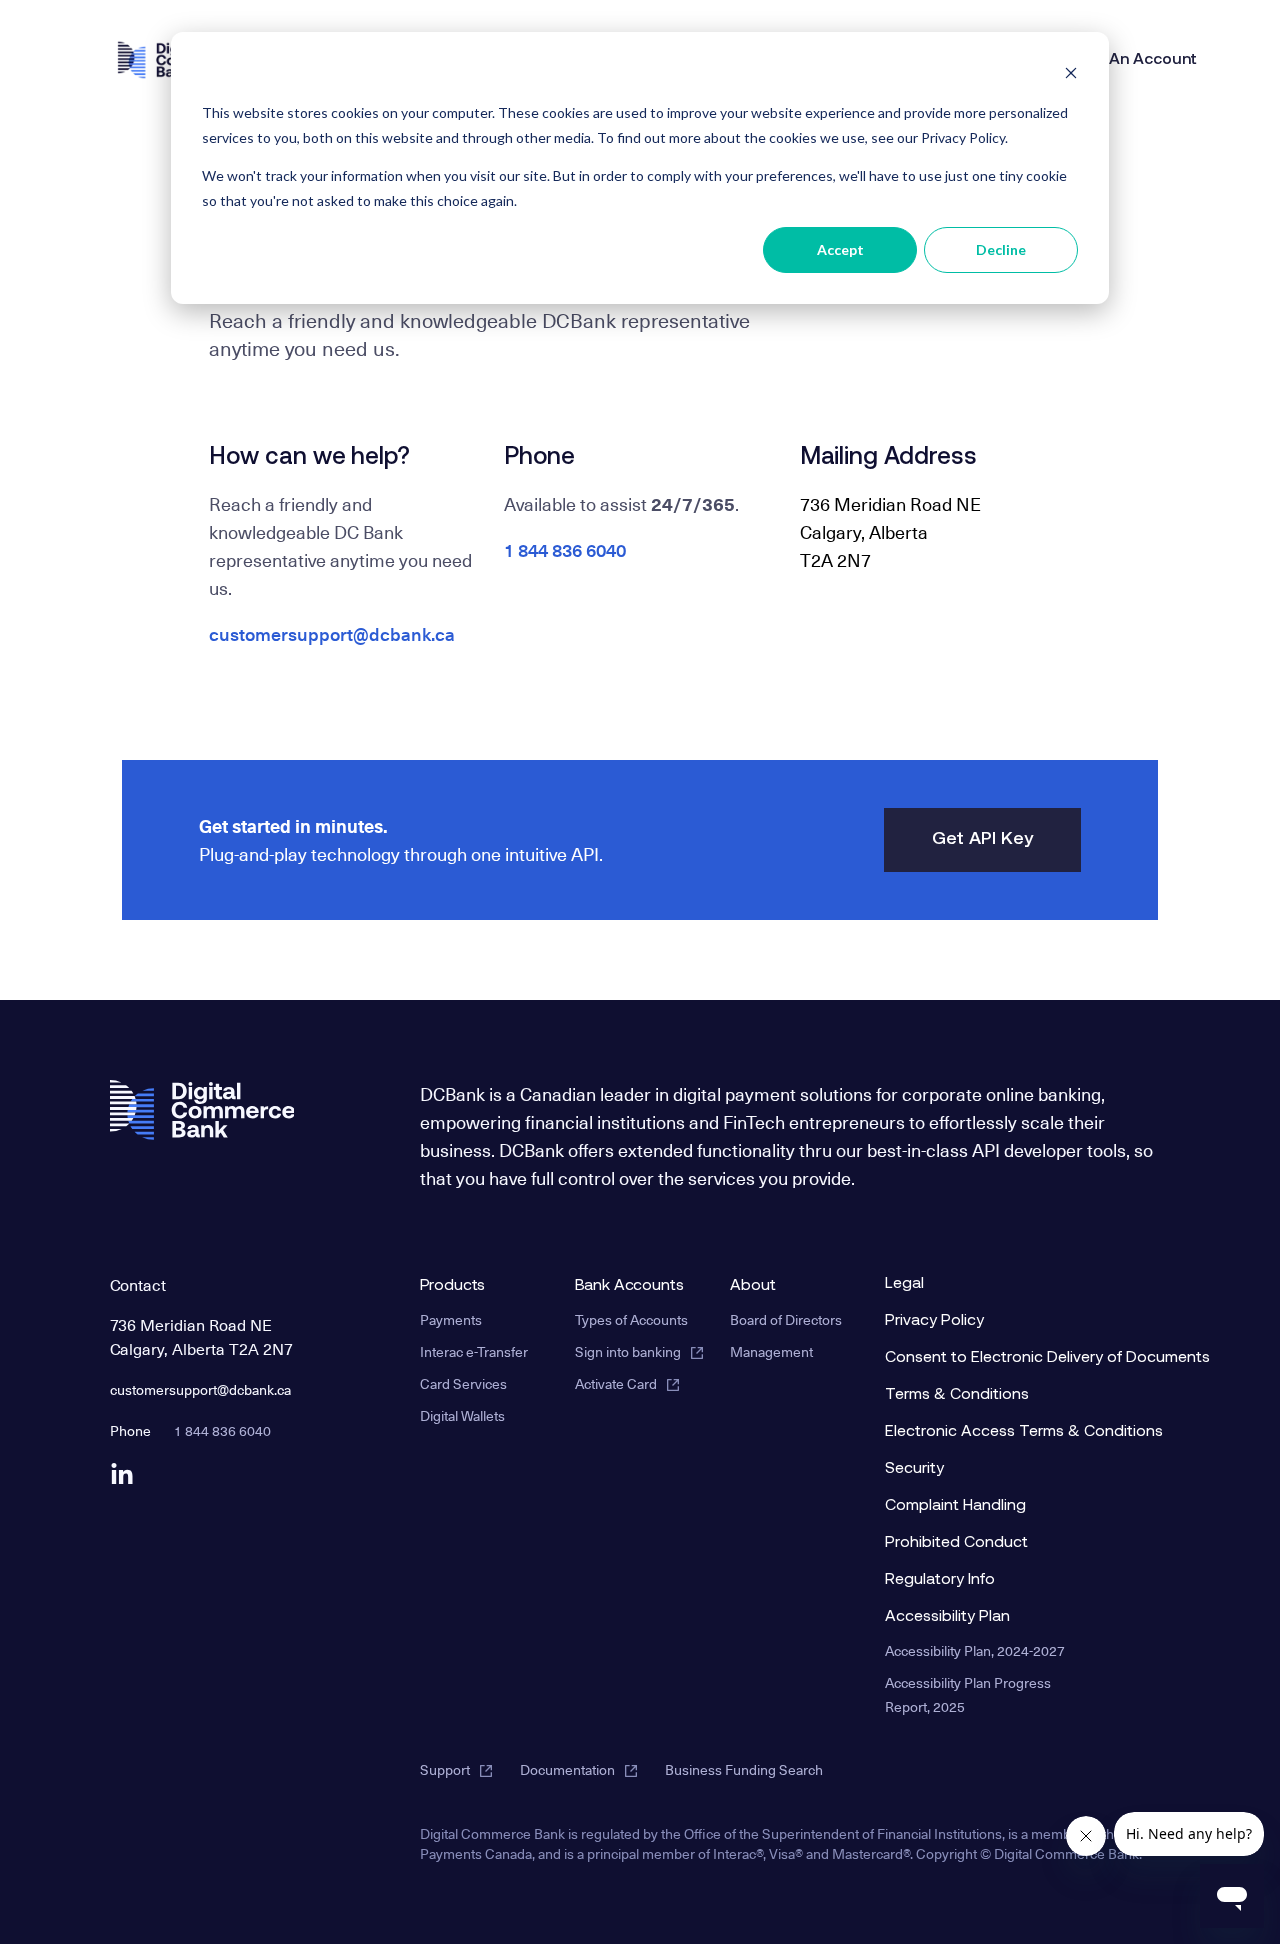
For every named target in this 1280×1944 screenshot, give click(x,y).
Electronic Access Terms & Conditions (989, 1432)
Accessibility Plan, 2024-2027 (975, 1650)
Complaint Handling (955, 1506)
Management (771, 1351)
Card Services (463, 1383)
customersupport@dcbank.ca (332, 633)
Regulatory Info (940, 1580)
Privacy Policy (934, 1321)
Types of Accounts (631, 1319)
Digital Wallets (462, 1415)
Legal (904, 1284)
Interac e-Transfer (474, 1351)
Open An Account (1130, 60)
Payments (451, 1319)
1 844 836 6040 (565, 549)
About (753, 1286)
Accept (840, 249)
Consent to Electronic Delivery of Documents (989, 1358)
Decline (1001, 249)
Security (914, 1469)
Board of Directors (786, 1319)
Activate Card (616, 1383)
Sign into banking (628, 1351)
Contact (138, 1284)
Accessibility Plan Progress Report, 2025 (968, 1694)
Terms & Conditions (957, 1395)
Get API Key (982, 839)
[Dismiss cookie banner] (1071, 75)
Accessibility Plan (947, 1617)
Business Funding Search (744, 1769)
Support (445, 1769)
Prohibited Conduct (956, 1543)
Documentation (567, 1769)
